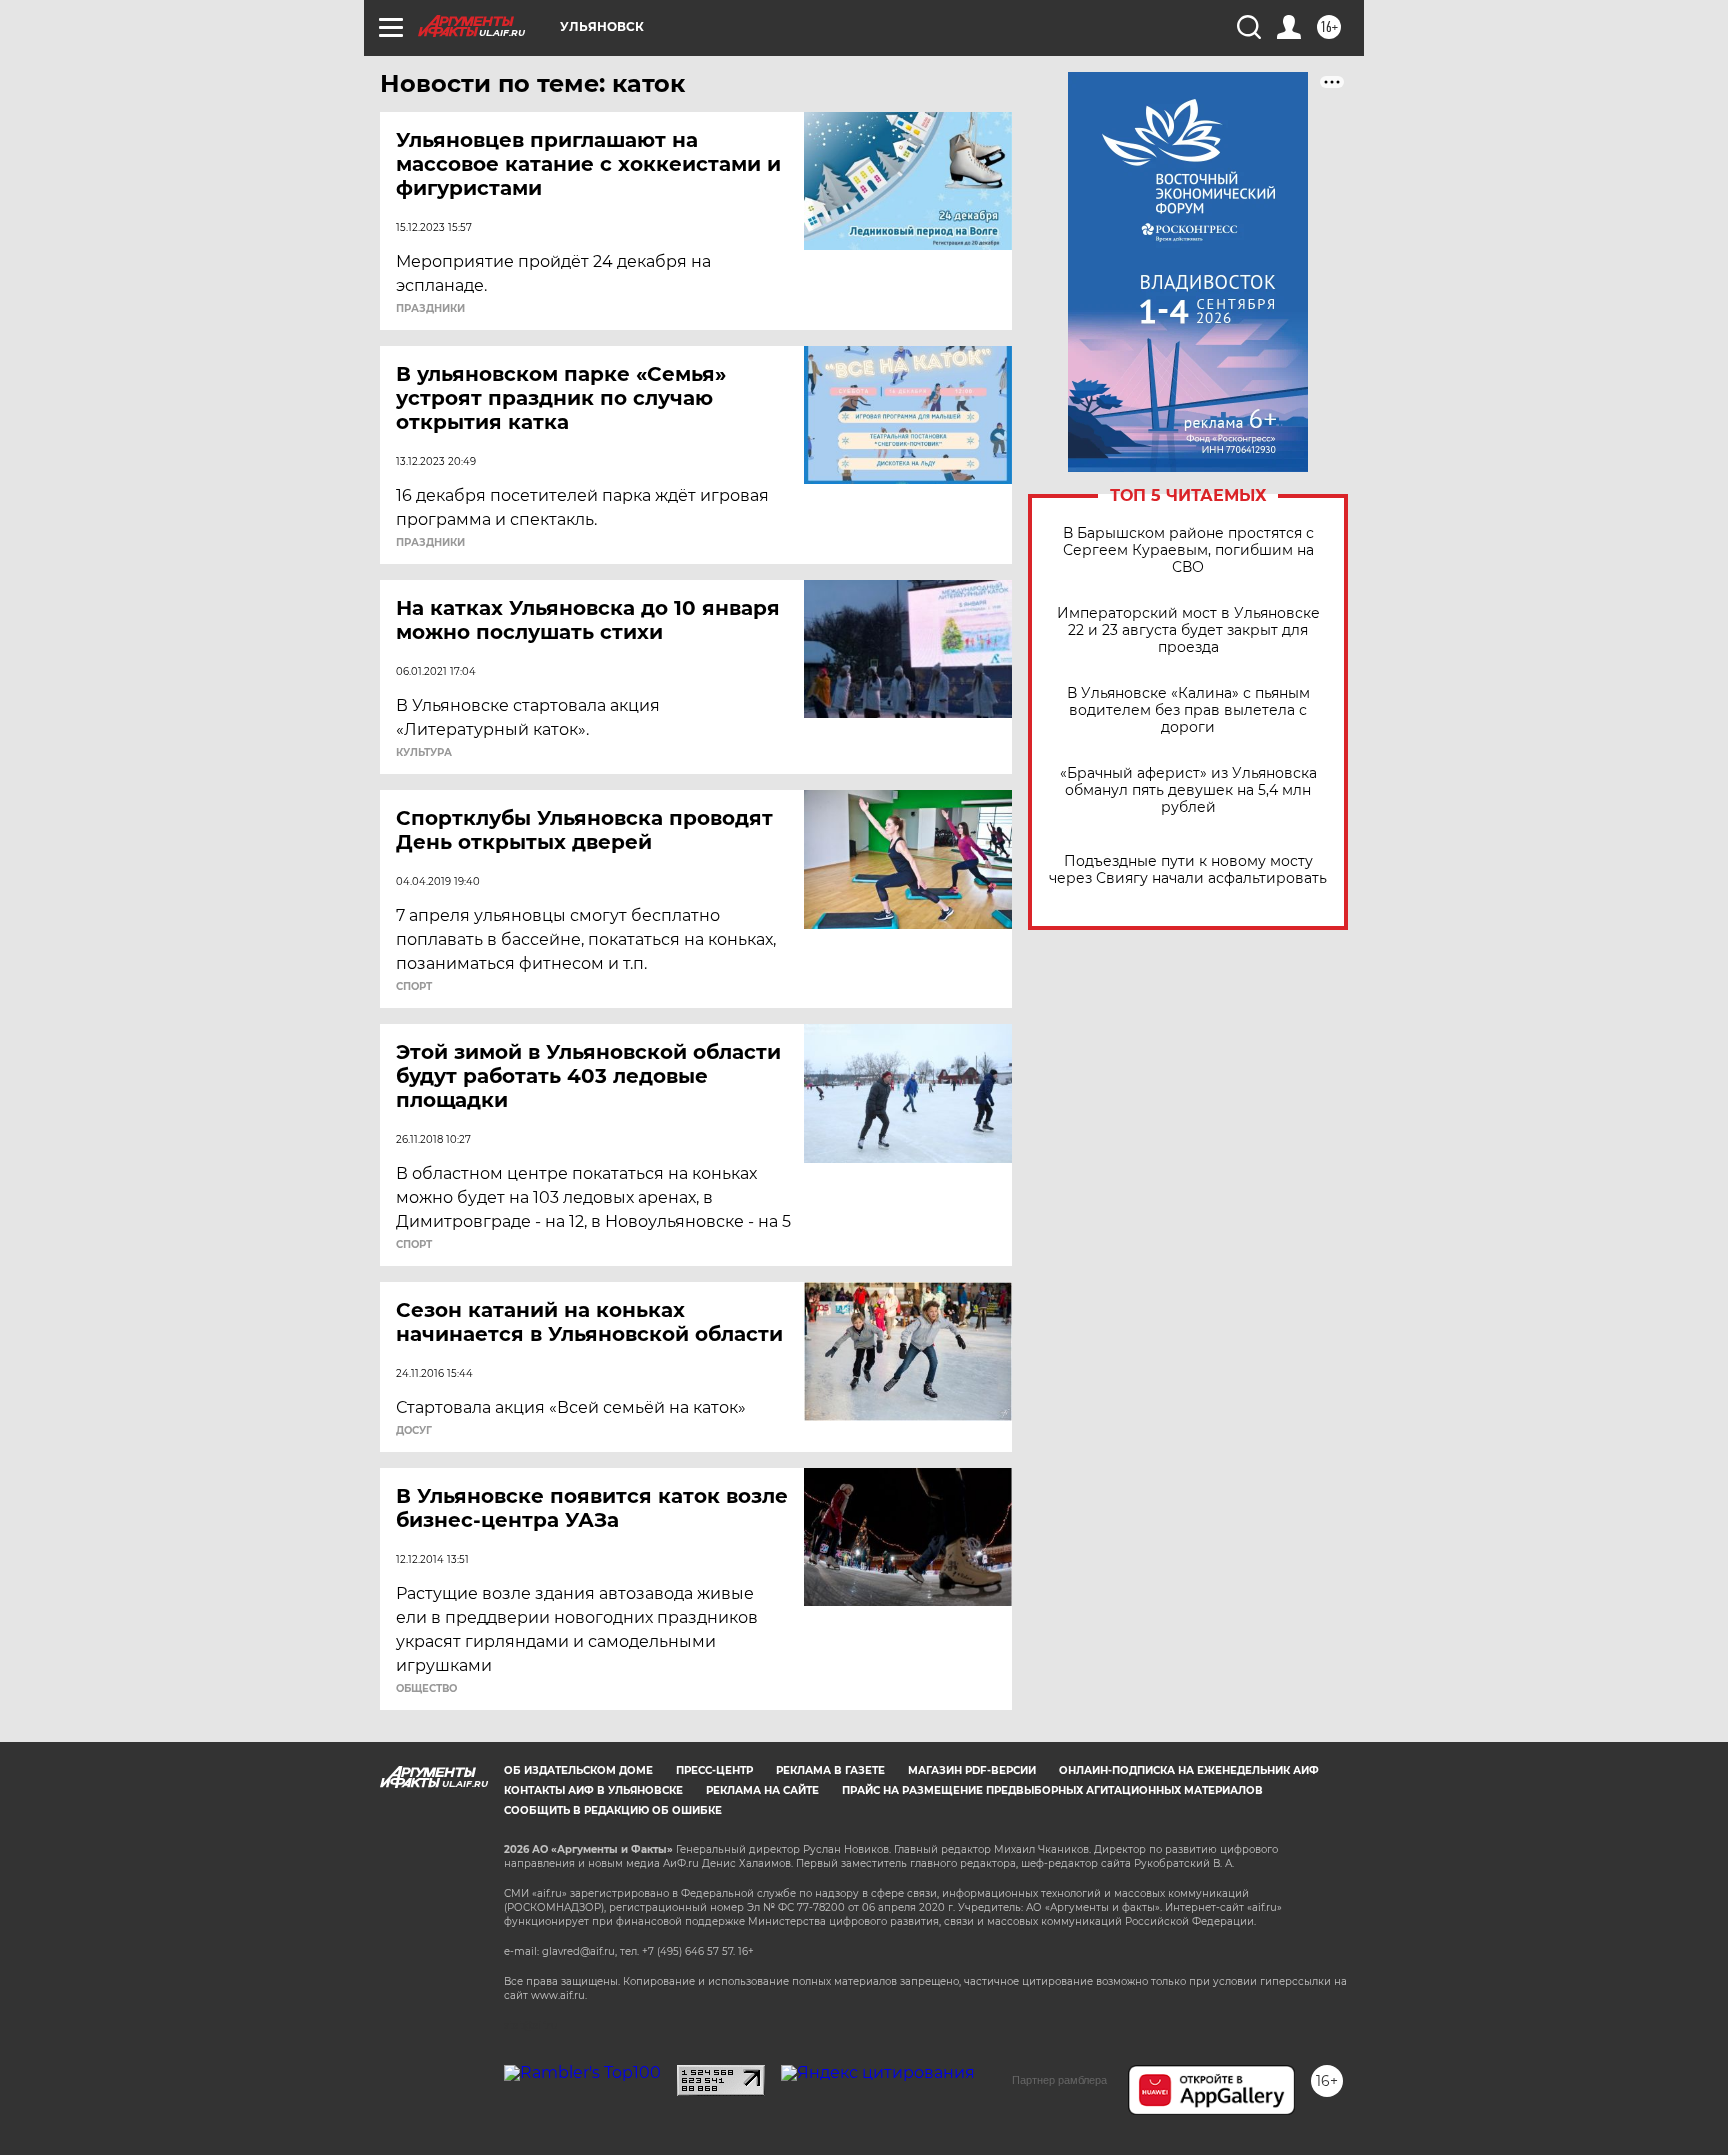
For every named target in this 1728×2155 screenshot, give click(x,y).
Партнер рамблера (1059, 2080)
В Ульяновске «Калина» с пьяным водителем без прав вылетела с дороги (1188, 710)
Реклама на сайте (762, 1790)
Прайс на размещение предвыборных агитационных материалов (1052, 1790)
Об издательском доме (578, 1770)
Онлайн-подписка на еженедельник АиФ (1189, 1770)
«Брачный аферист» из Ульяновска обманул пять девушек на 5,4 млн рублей (1188, 790)
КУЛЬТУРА (424, 753)
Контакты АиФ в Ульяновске (593, 1790)
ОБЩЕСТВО (426, 1689)
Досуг (414, 1431)
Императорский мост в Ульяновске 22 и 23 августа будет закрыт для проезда (1188, 630)
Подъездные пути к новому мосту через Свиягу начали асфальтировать (1188, 870)
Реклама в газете (830, 1770)
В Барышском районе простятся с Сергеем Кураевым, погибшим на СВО (1188, 550)
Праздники (430, 309)
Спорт (414, 987)
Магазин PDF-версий (972, 1770)
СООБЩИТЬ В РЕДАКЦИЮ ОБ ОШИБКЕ (613, 1810)
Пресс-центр (714, 1770)
